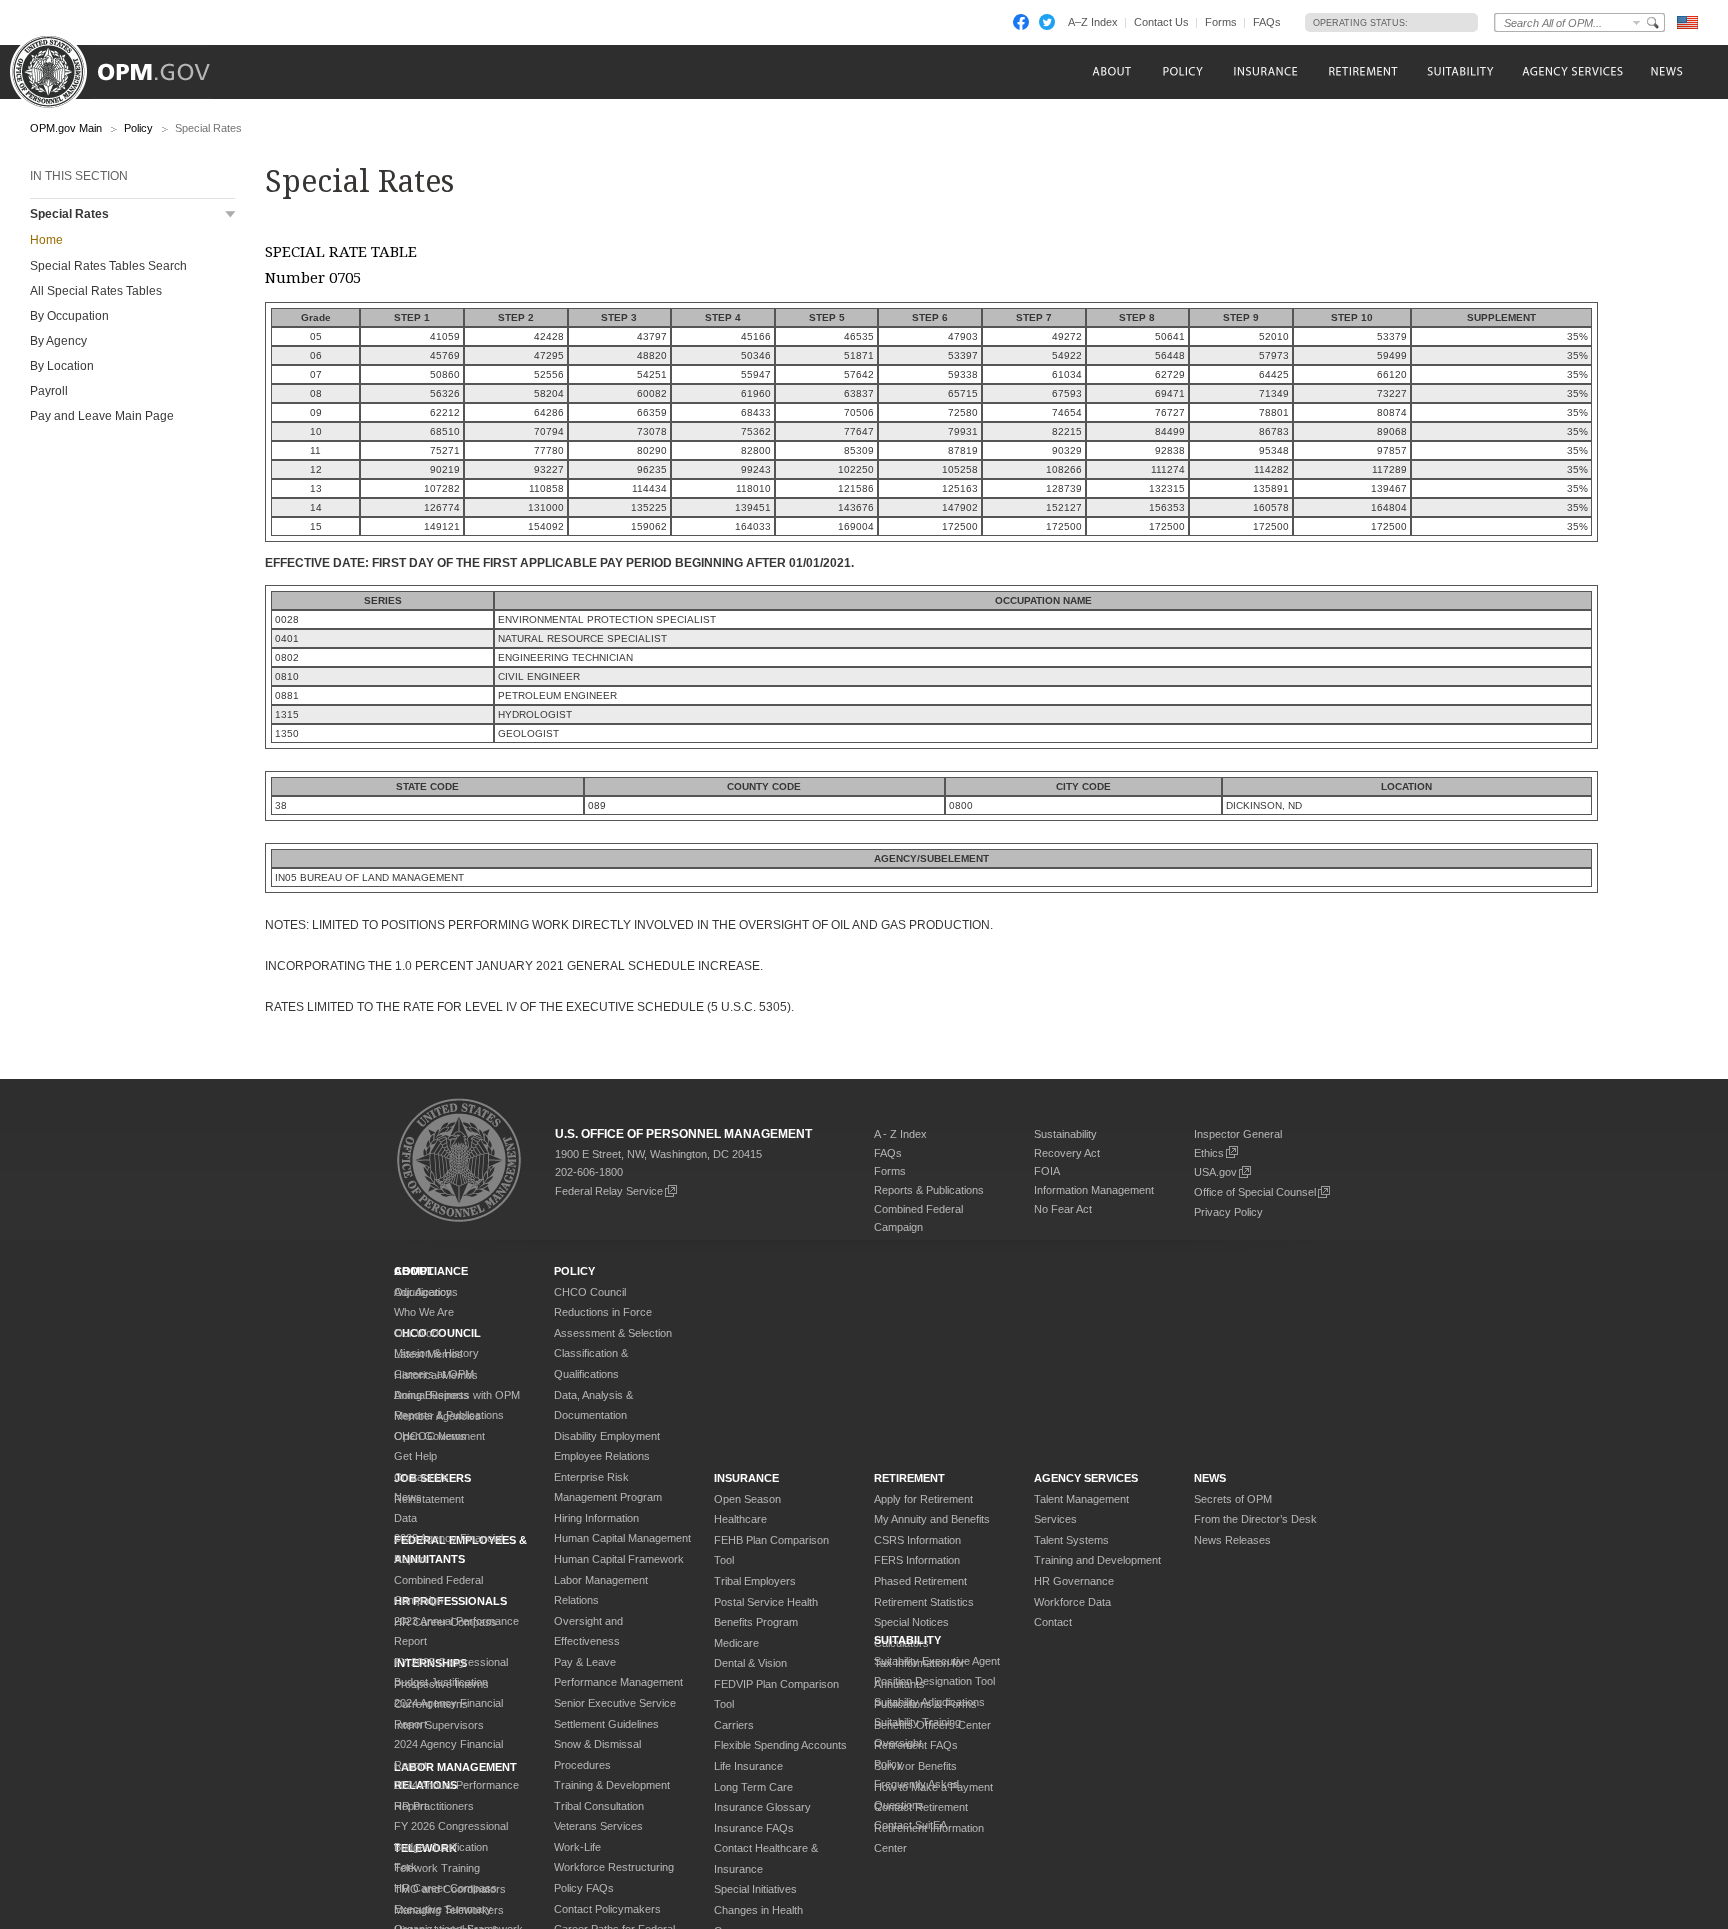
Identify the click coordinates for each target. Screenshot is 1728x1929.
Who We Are (424, 1312)
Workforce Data (1072, 1602)
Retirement (909, 1478)
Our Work (418, 1333)
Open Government (439, 1436)
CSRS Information (917, 1540)
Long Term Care (753, 1787)
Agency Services (1086, 1478)
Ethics (1209, 1153)
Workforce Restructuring (614, 1867)
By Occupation (69, 316)
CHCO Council (590, 1292)
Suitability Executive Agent (937, 1661)
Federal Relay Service (609, 1191)
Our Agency (423, 1292)
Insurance (746, 1478)
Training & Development (612, 1785)
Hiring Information (596, 1518)
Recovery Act (1067, 1153)
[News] (1665, 71)
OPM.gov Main (66, 128)
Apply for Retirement (923, 1499)
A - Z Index (900, 1134)
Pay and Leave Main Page (102, 416)
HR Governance (1074, 1581)
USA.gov (1215, 1172)
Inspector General (1238, 1134)
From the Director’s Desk (1255, 1519)
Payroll (49, 391)
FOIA (1047, 1171)
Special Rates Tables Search (108, 266)
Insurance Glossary (762, 1807)
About (414, 1271)
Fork (405, 1867)
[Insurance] (1265, 71)
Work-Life (577, 1847)
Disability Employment (607, 1436)
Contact (1053, 1622)
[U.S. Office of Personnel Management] (125, 65)
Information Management (1094, 1190)
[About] (1110, 71)
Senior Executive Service (615, 1703)
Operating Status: (1360, 23)
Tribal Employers (755, 1581)
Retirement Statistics (924, 1602)
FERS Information (917, 1560)
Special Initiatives (755, 1889)
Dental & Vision (750, 1663)
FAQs (1267, 22)
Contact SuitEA (910, 1825)
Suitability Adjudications (929, 1702)
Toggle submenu (230, 214)
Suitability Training (917, 1722)
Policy (138, 128)
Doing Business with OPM (457, 1395)
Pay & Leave (585, 1662)
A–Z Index (1093, 22)
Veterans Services (598, 1826)
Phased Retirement (920, 1581)
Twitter (1047, 22)
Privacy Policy (1228, 1212)
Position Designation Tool (934, 1681)
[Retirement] (1362, 71)
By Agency (58, 341)
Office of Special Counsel (1255, 1192)
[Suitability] (1459, 71)
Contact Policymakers (607, 1909)
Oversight (898, 1743)
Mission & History (436, 1353)
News (408, 1497)
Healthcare (740, 1519)
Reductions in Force (603, 1312)
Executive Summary (443, 1909)
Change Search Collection (1637, 22)
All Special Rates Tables (96, 291)
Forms (1221, 22)
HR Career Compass (445, 1888)
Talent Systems (1071, 1540)
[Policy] (1182, 71)
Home (46, 240)
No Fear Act (1063, 1209)
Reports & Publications (929, 1190)
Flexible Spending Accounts (780, 1745)
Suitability (907, 1640)
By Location (62, 366)
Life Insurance (748, 1766)
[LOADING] (1437, 22)
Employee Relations (602, 1456)
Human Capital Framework (619, 1559)
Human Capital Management (622, 1538)
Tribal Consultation (599, 1806)
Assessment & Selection (613, 1333)
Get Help (415, 1456)
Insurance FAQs (754, 1828)
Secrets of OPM (1233, 1499)
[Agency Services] (1571, 71)
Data (405, 1518)
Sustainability (1065, 1134)
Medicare (736, 1643)
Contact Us (1161, 22)
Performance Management (618, 1682)
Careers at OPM (434, 1374)
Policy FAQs (584, 1888)
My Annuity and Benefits (932, 1519)
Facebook (1021, 22)
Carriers (734, 1725)
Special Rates (69, 214)
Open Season (747, 1499)
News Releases (1232, 1540)
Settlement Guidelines (606, 1724)
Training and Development (1097, 1560)
